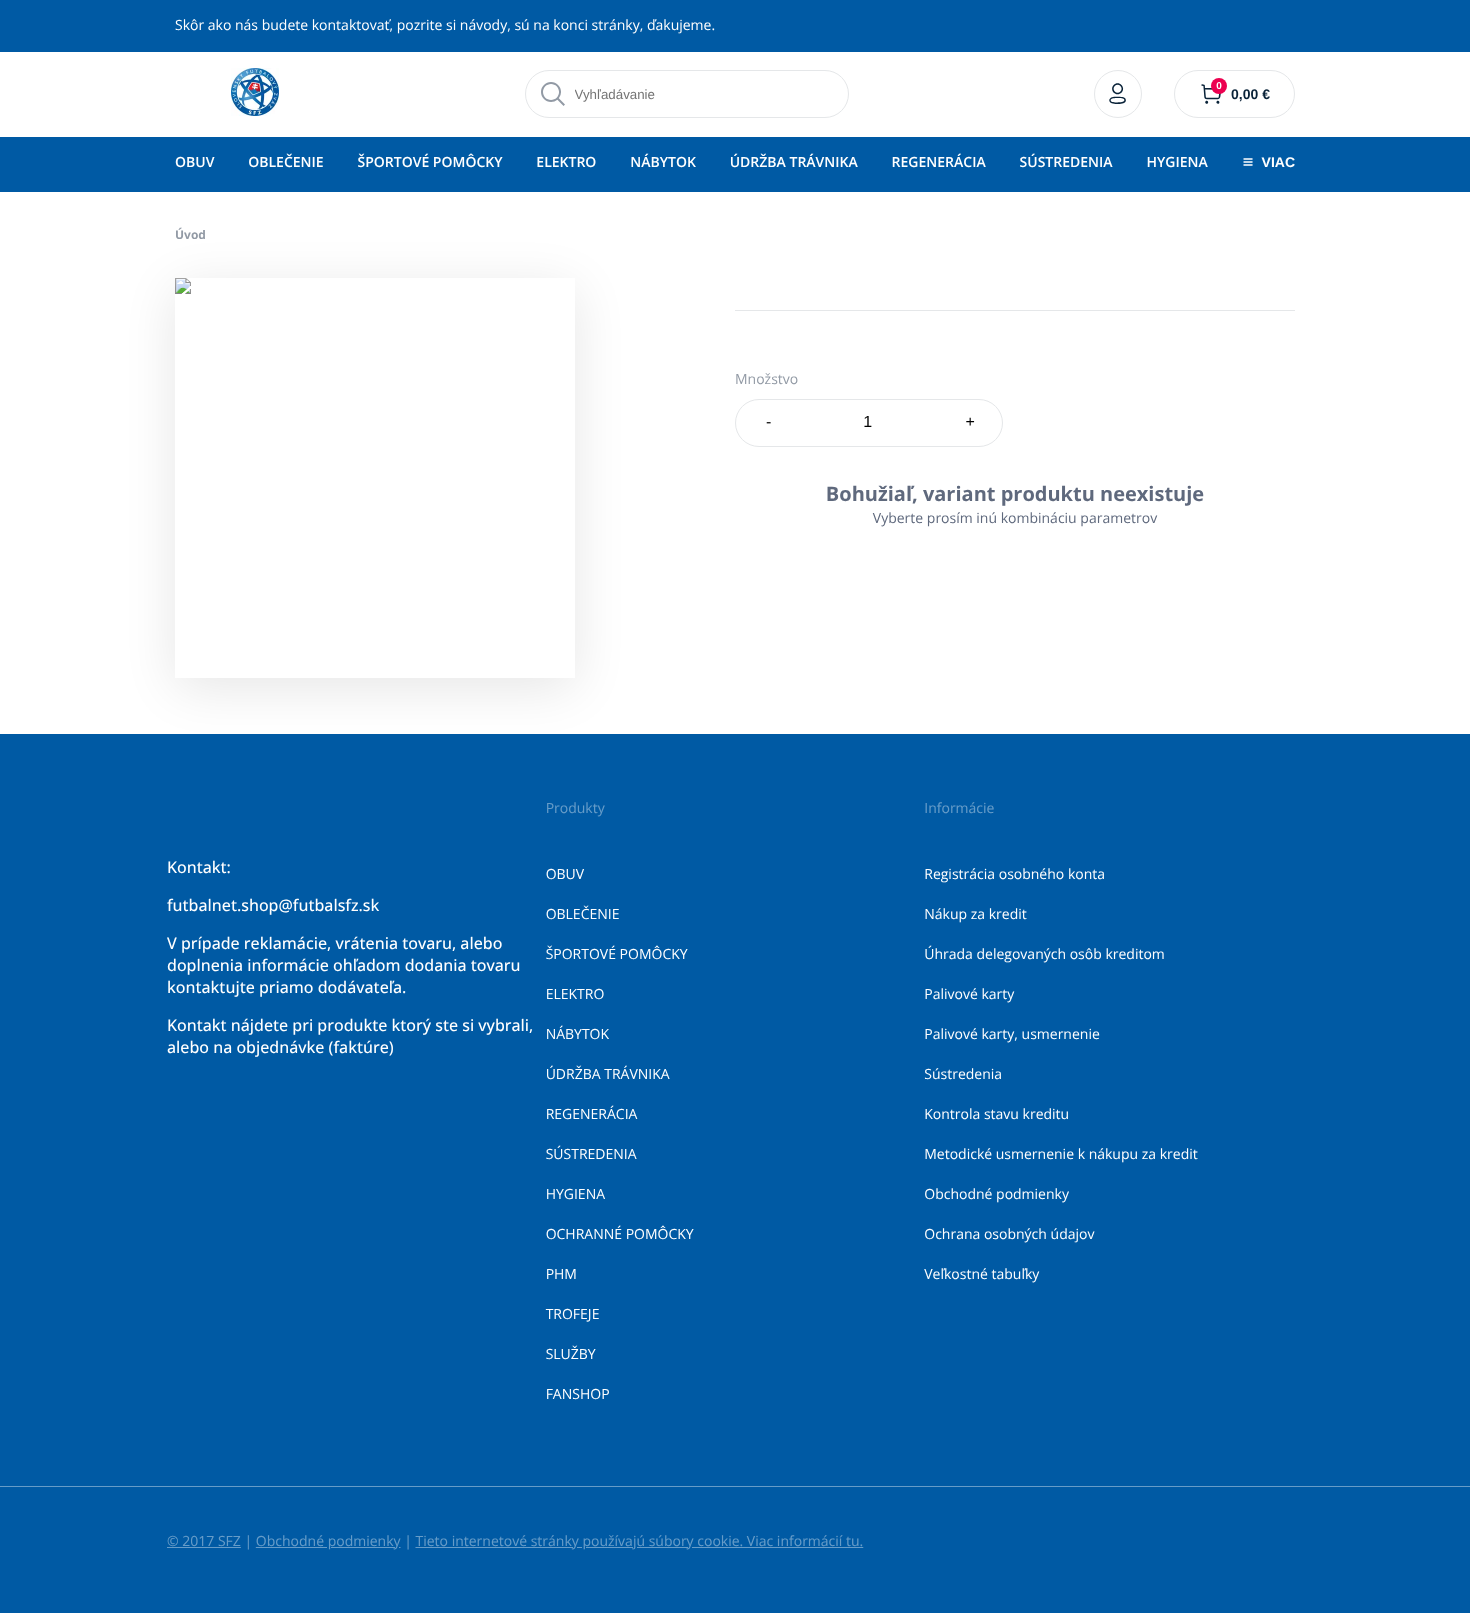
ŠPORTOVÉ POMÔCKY (429, 162)
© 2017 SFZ (204, 1541)
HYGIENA (1176, 162)
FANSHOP (578, 1394)
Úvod (190, 234)
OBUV (194, 162)
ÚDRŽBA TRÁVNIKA (794, 162)
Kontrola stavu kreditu (996, 1114)
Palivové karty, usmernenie (1012, 1034)
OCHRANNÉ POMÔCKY (620, 1234)
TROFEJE (573, 1314)
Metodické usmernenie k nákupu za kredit (1061, 1154)
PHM (561, 1274)
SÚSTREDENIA (1066, 162)
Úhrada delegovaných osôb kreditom (1044, 954)
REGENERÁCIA (939, 162)
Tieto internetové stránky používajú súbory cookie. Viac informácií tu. (639, 1541)
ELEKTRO (566, 162)
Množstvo (766, 379)
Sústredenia (963, 1074)
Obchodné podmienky (996, 1194)
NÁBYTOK (663, 162)
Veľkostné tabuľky (981, 1274)
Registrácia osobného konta (1014, 874)
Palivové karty (969, 994)
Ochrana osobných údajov (1009, 1234)
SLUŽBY (571, 1354)
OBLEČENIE (285, 162)
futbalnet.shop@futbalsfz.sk (273, 905)
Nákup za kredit (975, 914)
